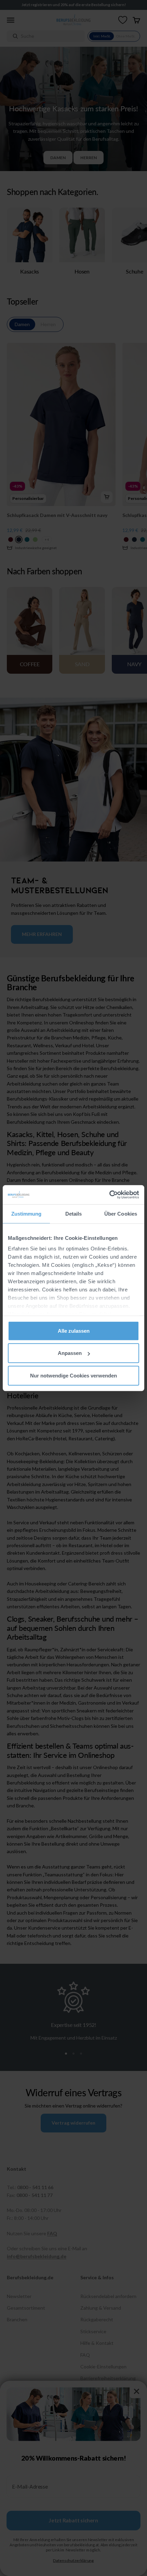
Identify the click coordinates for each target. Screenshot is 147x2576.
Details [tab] (74, 1213)
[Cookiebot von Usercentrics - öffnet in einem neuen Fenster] (109, 1195)
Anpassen (70, 1353)
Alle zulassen (74, 1331)
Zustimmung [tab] (26, 1213)
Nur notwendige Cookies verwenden (73, 1375)
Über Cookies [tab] (121, 1213)
